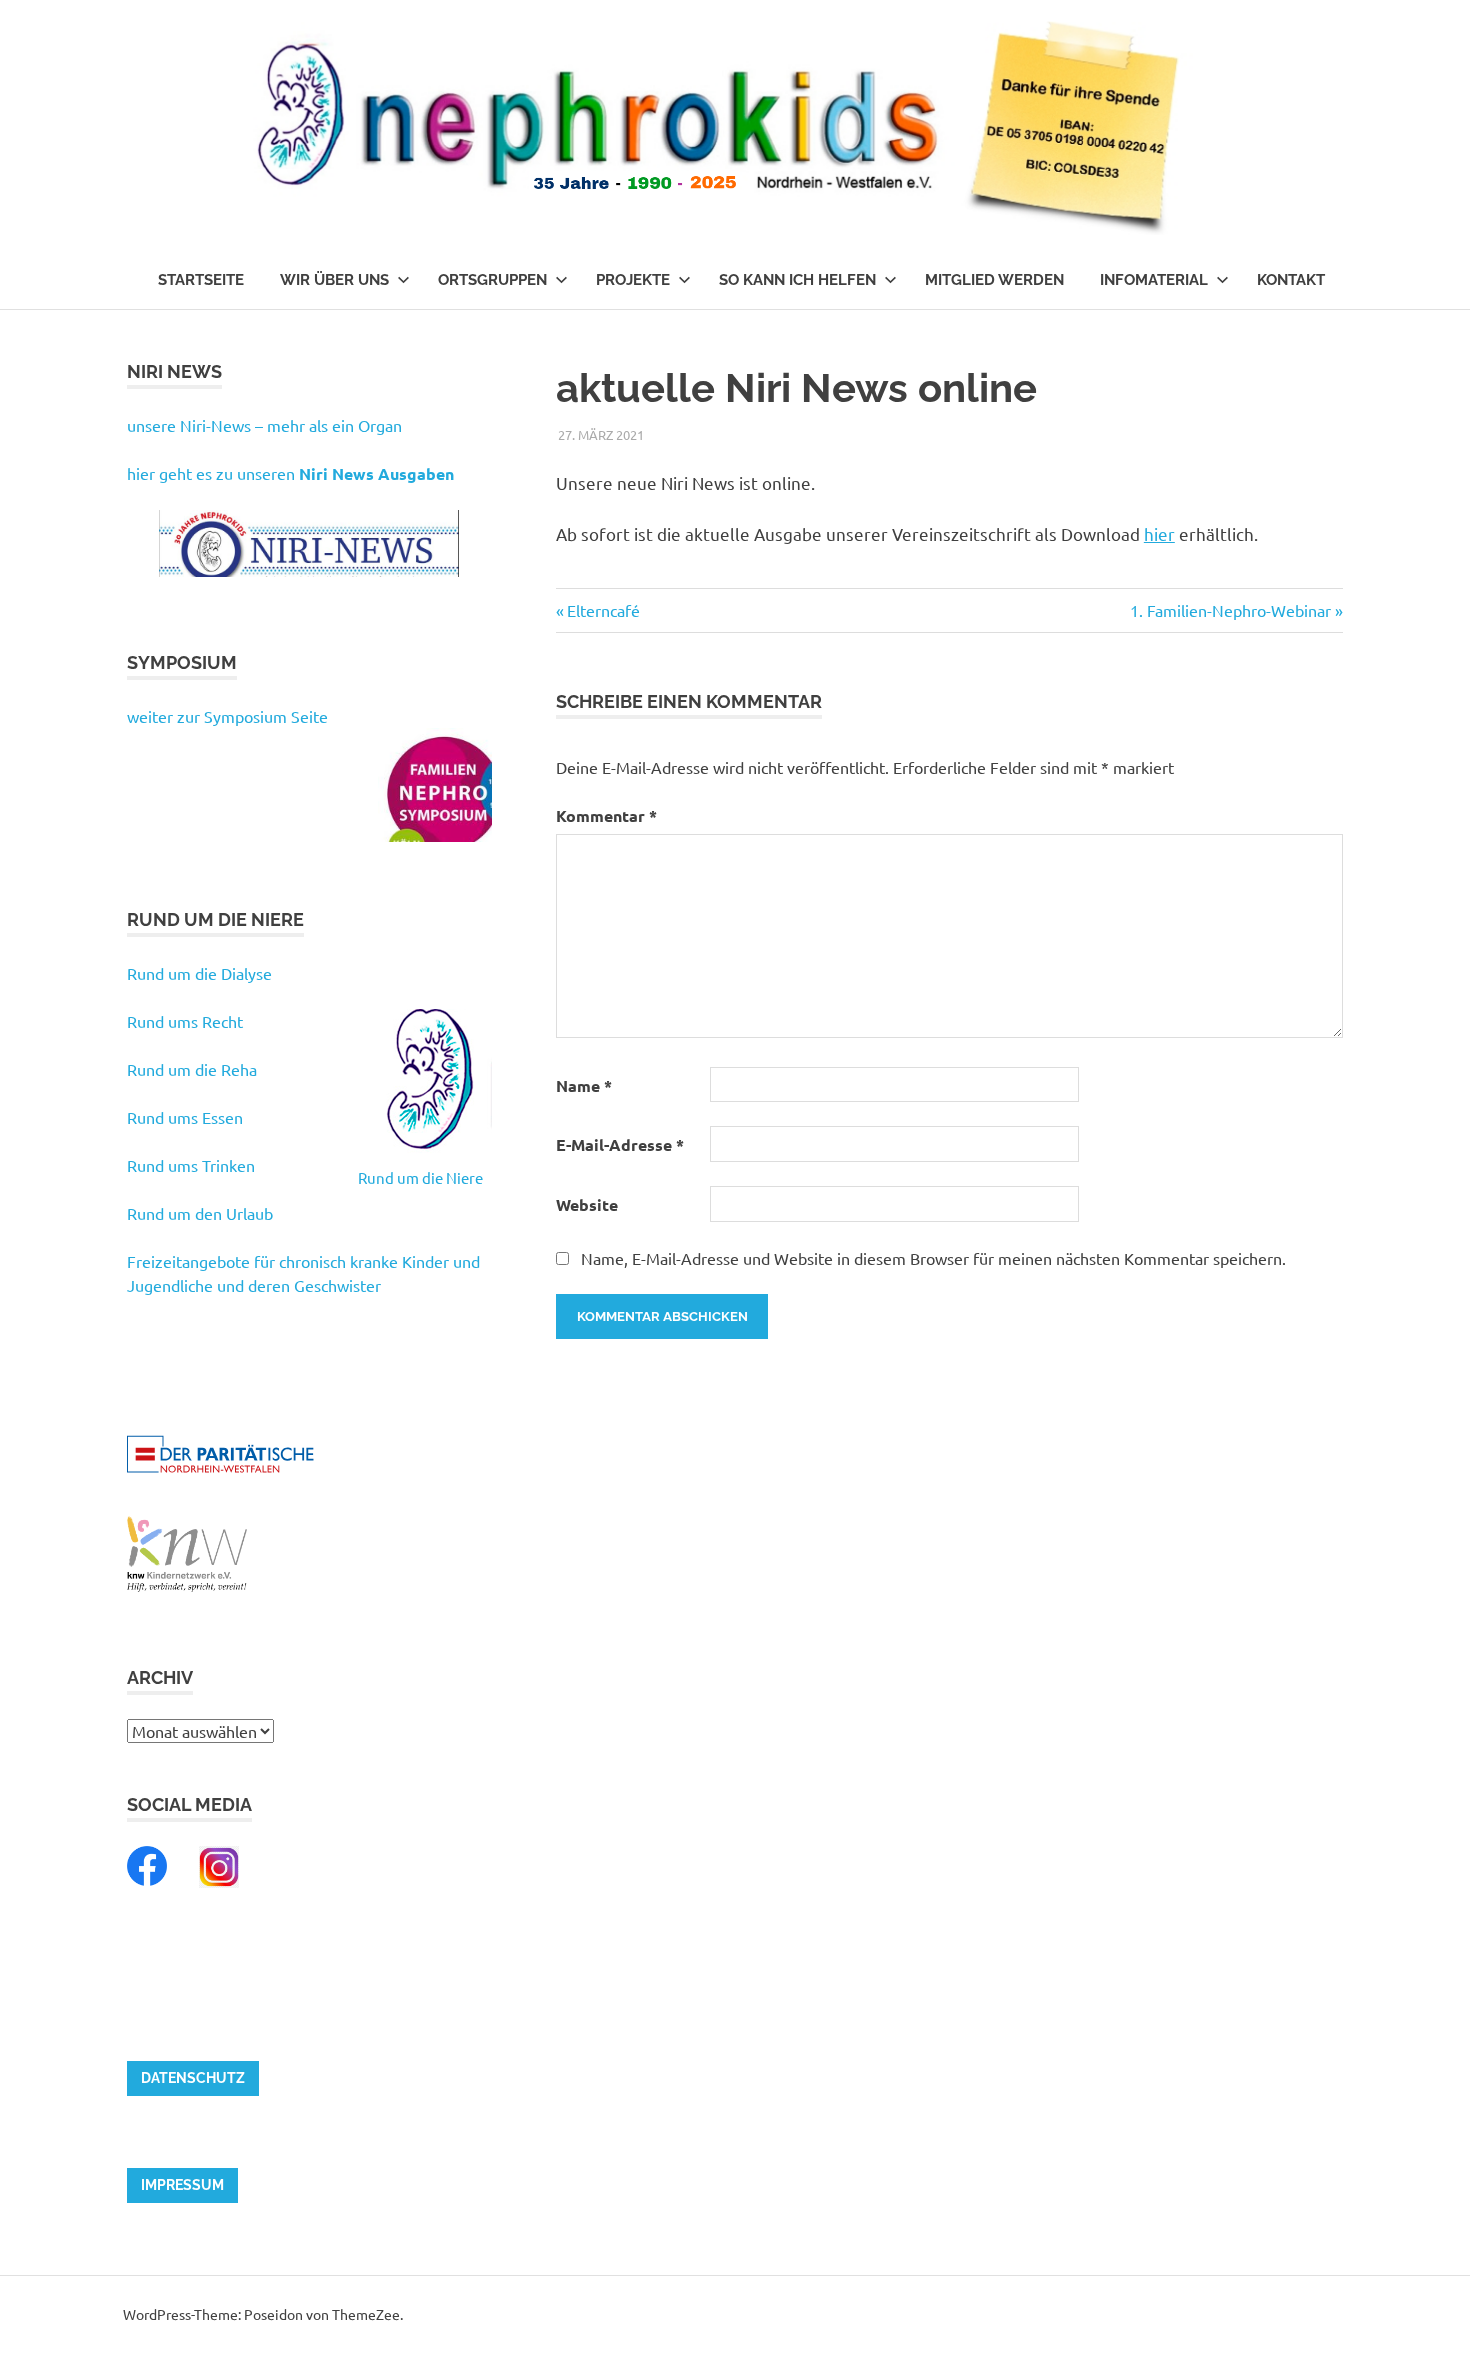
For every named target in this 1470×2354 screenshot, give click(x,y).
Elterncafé (603, 610)
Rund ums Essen (185, 1117)
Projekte (633, 280)
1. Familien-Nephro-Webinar (1230, 610)
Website (587, 1204)
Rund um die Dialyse (199, 973)
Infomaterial (1154, 280)
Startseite (201, 280)
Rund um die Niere (420, 1177)
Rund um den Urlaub (200, 1213)
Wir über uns (334, 280)
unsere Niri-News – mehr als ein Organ (264, 425)
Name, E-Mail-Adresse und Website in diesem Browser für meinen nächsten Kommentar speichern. (933, 1258)
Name (584, 1085)
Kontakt (1291, 280)
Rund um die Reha (192, 1069)
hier (1159, 533)
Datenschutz (193, 2078)
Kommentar (606, 815)
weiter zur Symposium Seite (227, 716)
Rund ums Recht (185, 1021)
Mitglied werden (994, 280)
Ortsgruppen (492, 280)
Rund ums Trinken (191, 1165)
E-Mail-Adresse (620, 1144)
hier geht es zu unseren (290, 473)
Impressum (182, 2185)
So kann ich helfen (797, 280)
